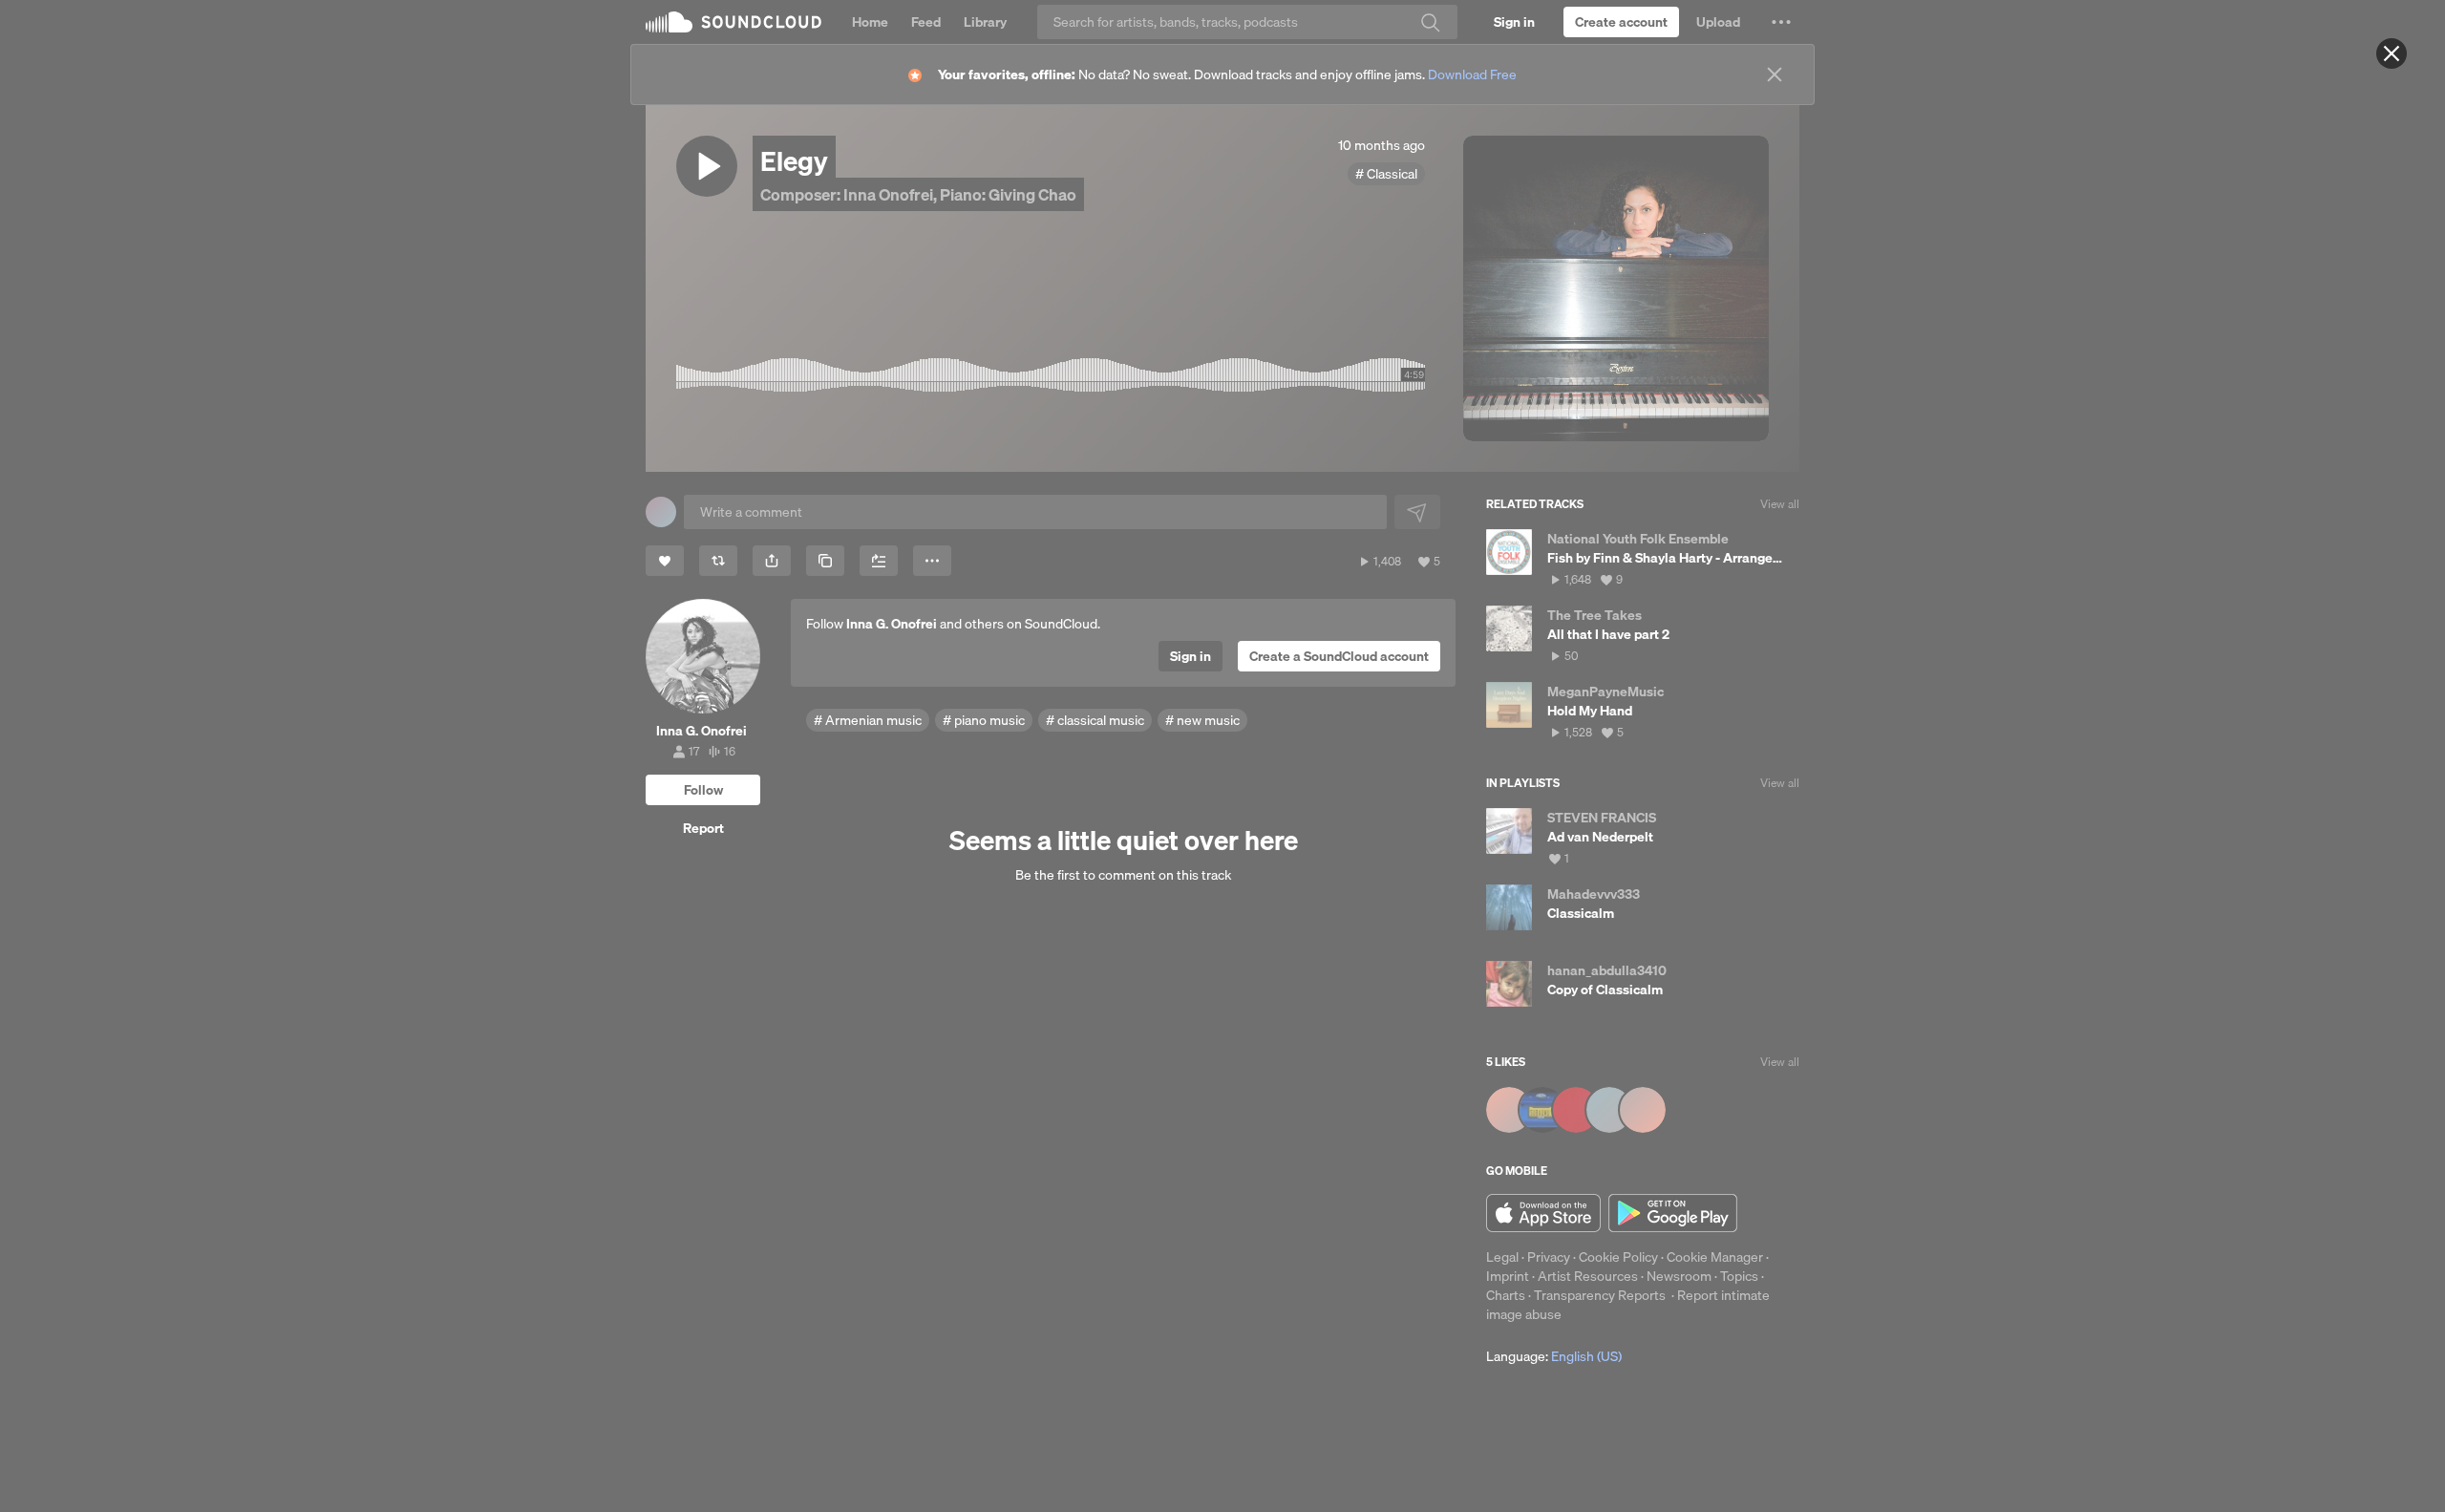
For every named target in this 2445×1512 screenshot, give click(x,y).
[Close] (2392, 53)
